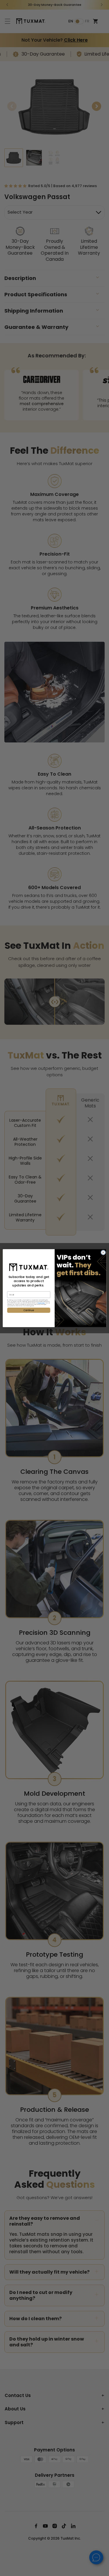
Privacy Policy (41, 1303)
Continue (28, 1310)
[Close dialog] (103, 1252)
